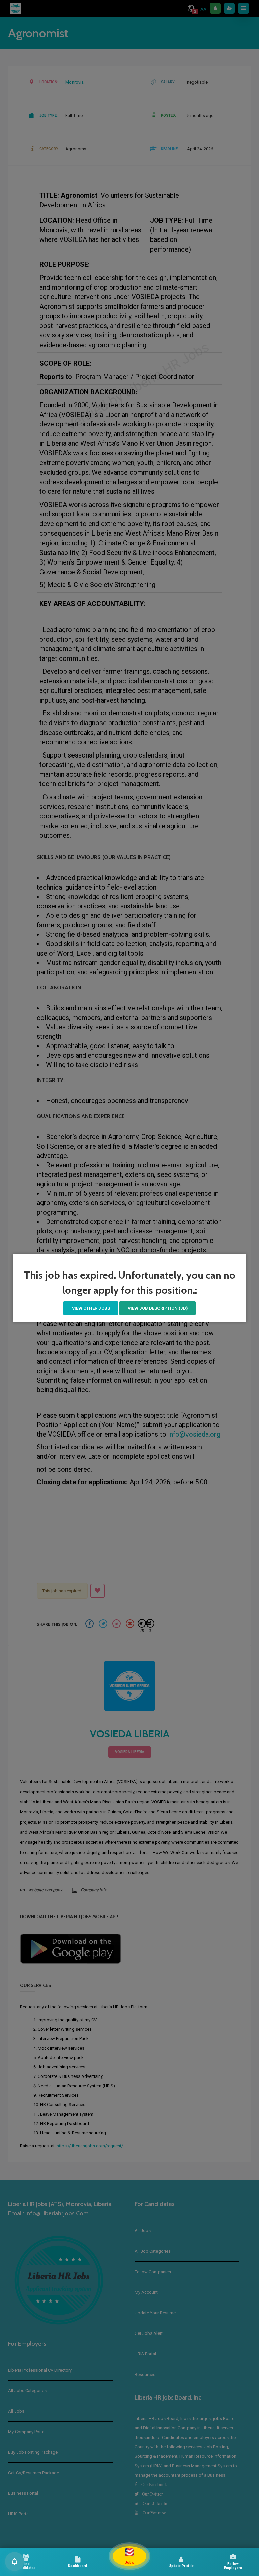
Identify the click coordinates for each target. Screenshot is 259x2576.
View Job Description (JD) (158, 1308)
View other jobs (91, 1308)
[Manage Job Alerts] (15, 2562)
